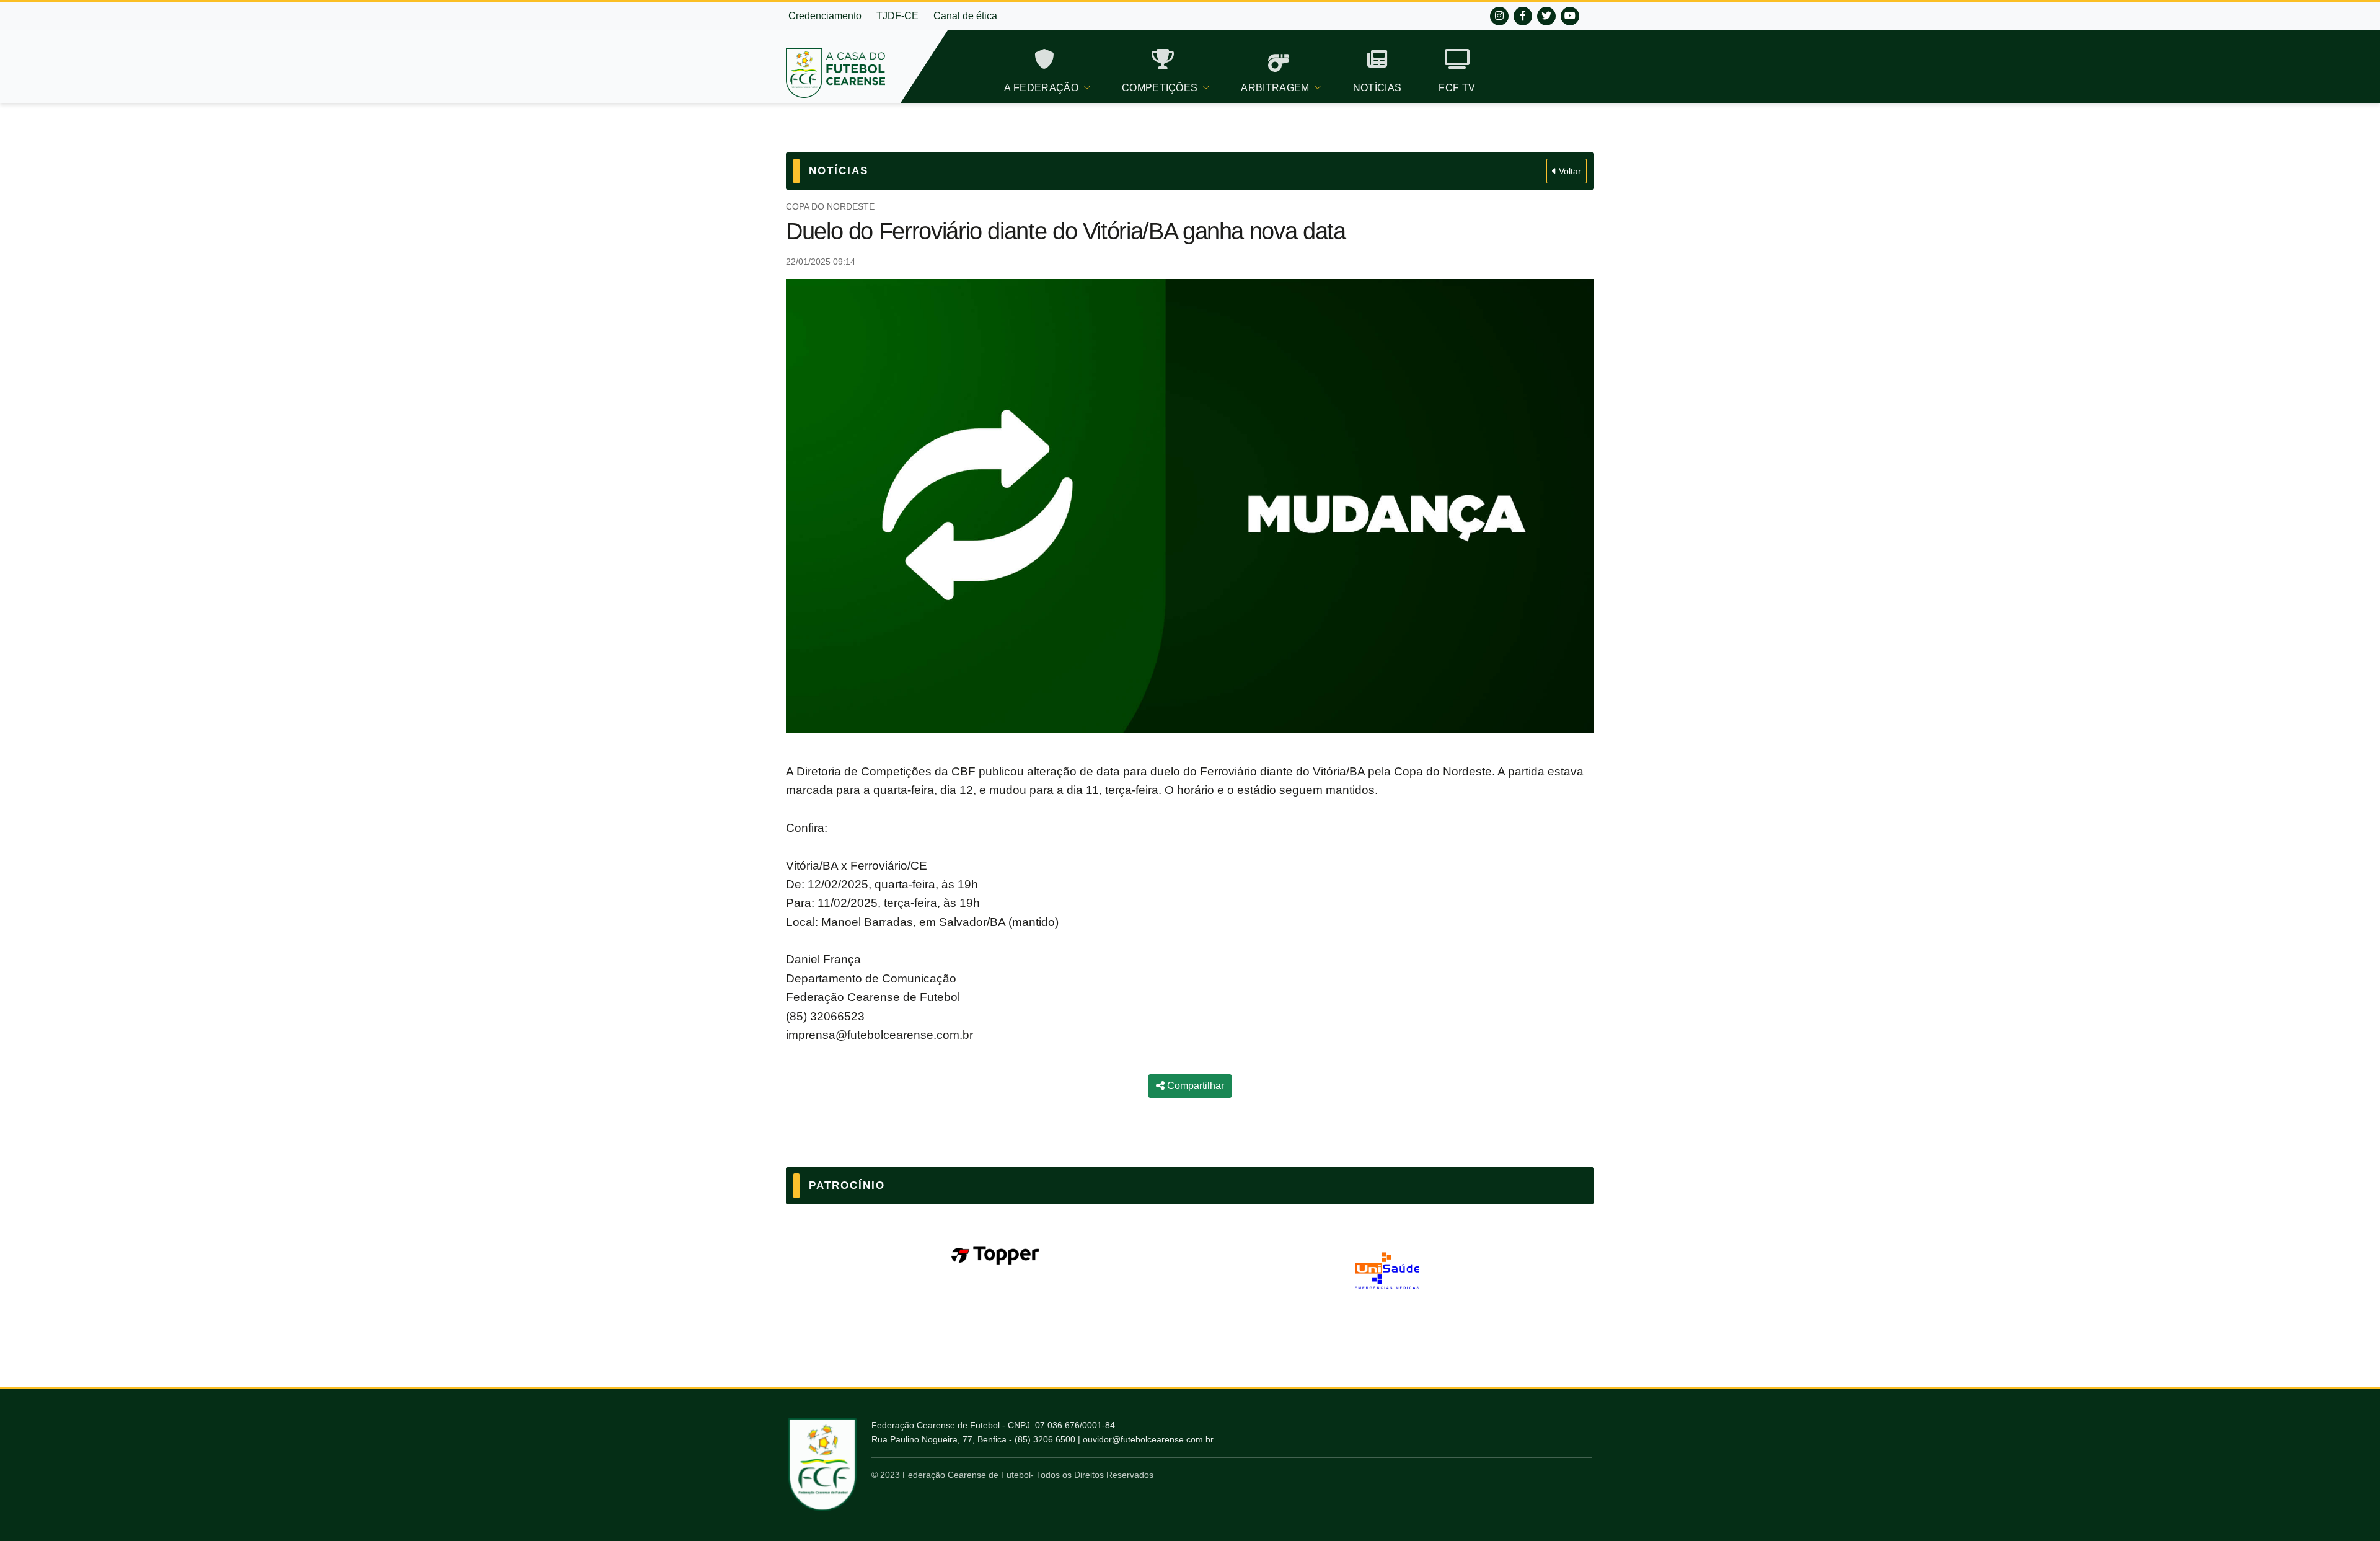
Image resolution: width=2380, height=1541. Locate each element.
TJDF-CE (897, 16)
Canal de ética (965, 16)
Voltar (1569, 171)
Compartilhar (1194, 1086)
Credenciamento (825, 16)
